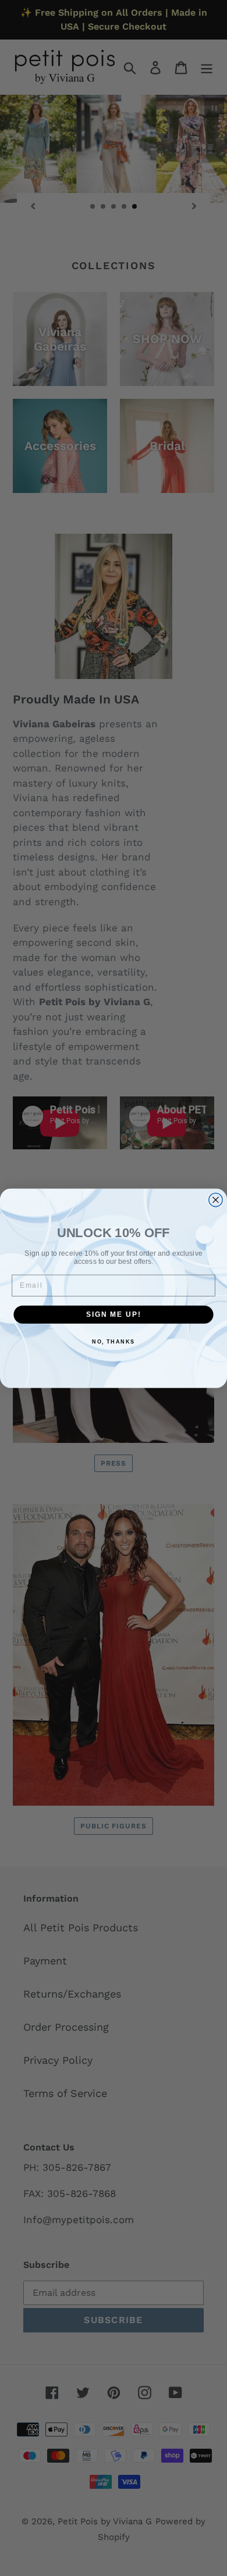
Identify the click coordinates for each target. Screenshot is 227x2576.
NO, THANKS (114, 1341)
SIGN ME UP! (114, 1314)
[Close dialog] (216, 1200)
